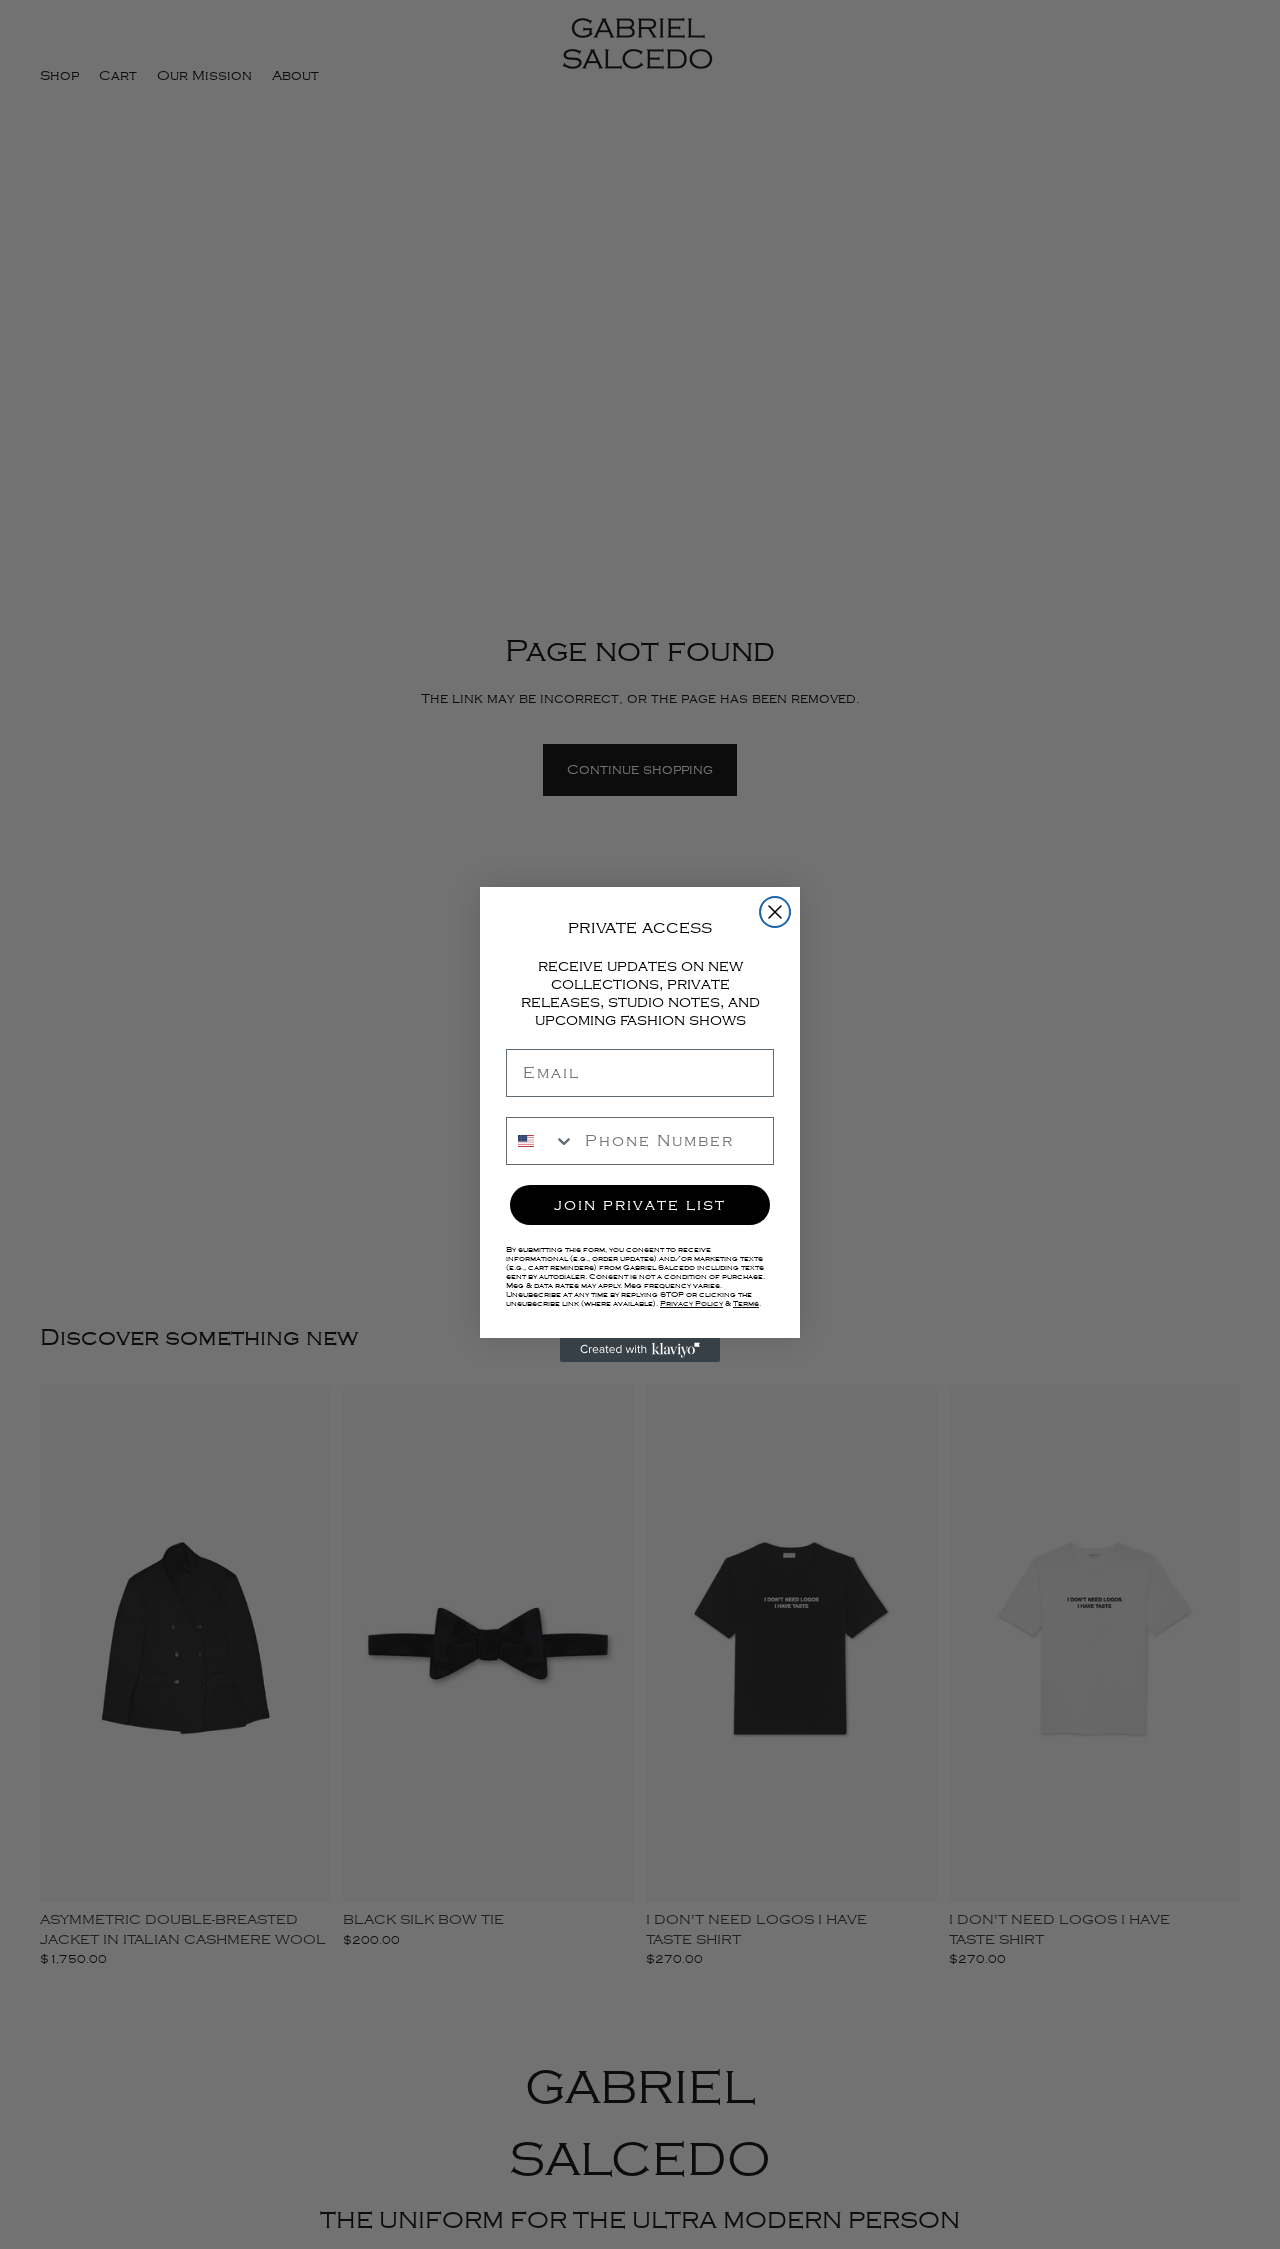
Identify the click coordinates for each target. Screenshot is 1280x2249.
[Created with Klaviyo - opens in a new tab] (640, 1350)
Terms (746, 1303)
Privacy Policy (691, 1303)
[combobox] (541, 1141)
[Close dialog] (775, 912)
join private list (640, 1205)
